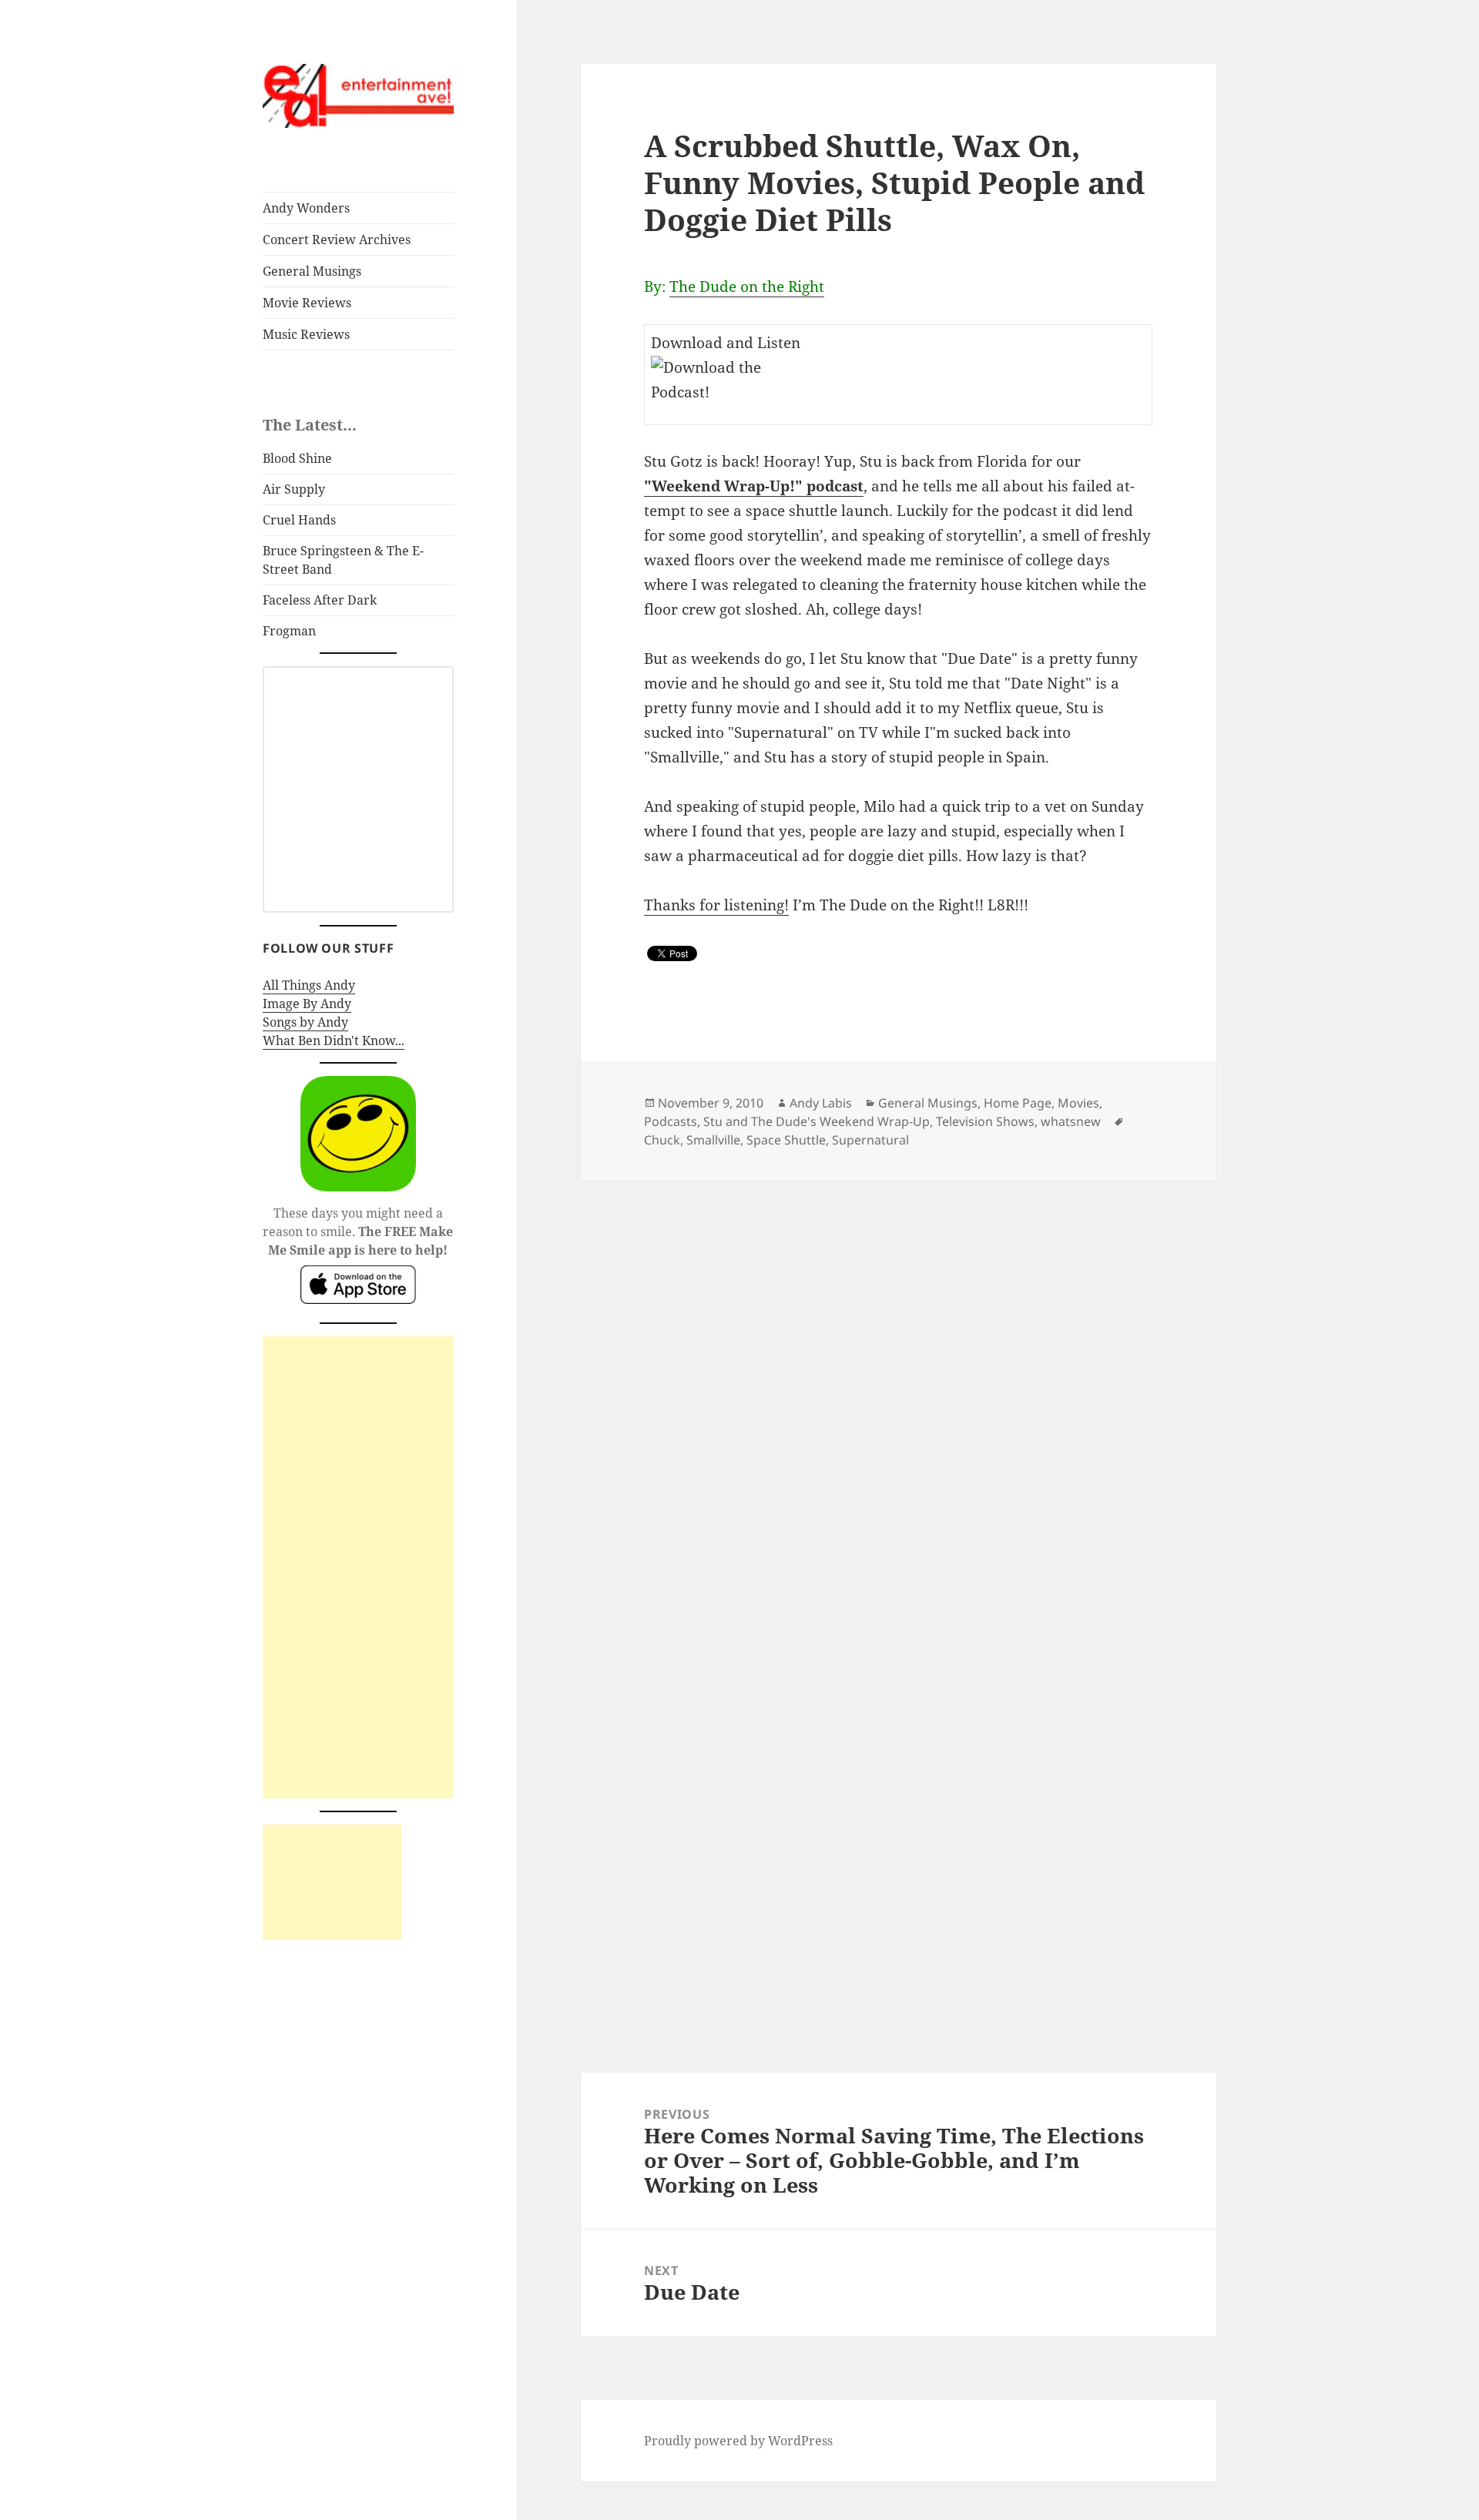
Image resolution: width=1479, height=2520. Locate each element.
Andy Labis (821, 1103)
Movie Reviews (307, 303)
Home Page (1018, 1103)
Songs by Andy (305, 1022)
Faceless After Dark (320, 600)
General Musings (312, 271)
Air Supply (294, 489)
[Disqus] (898, 1373)
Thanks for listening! (716, 905)
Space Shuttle (786, 1140)
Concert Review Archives (337, 240)
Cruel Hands (299, 520)
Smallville (713, 1140)
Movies (1078, 1103)
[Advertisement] (358, 1567)
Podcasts (671, 1121)
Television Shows (985, 1121)
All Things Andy (309, 985)
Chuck (662, 1140)
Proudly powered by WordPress (738, 2441)
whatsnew (1071, 1121)
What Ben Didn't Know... (334, 1041)
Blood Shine (297, 458)
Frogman (289, 631)
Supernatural (870, 1140)
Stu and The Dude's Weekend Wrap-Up (817, 1121)
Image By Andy (307, 1004)
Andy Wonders (306, 208)
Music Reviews (306, 334)
